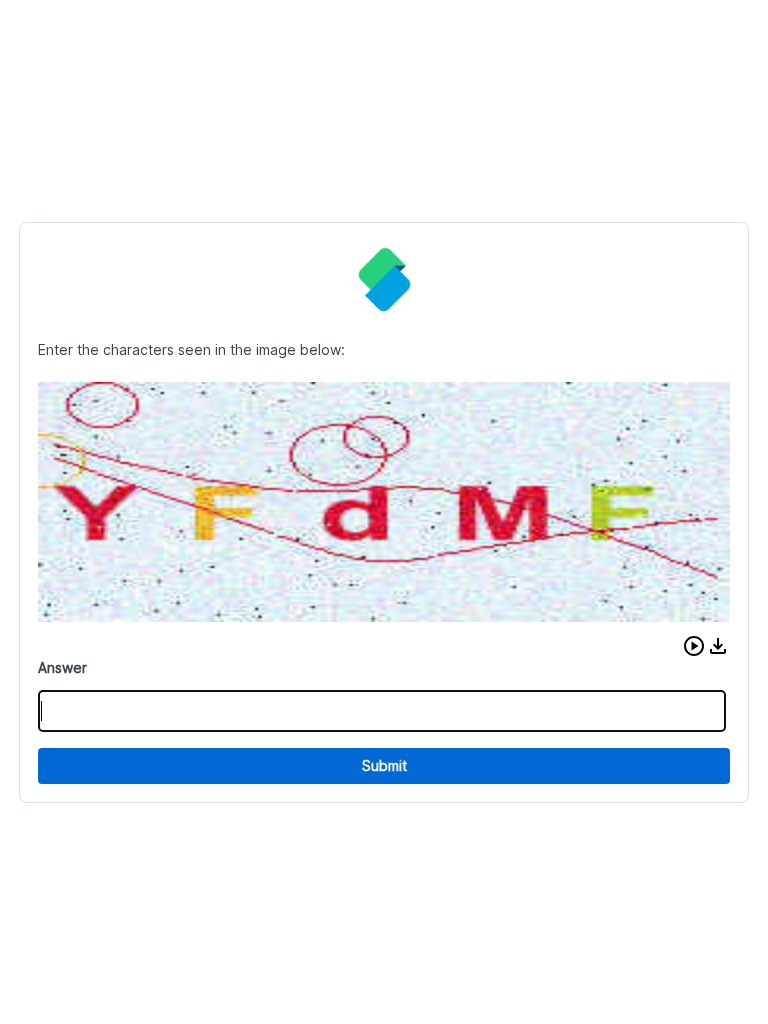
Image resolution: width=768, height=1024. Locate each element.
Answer (62, 667)
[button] (694, 646)
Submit (384, 765)
